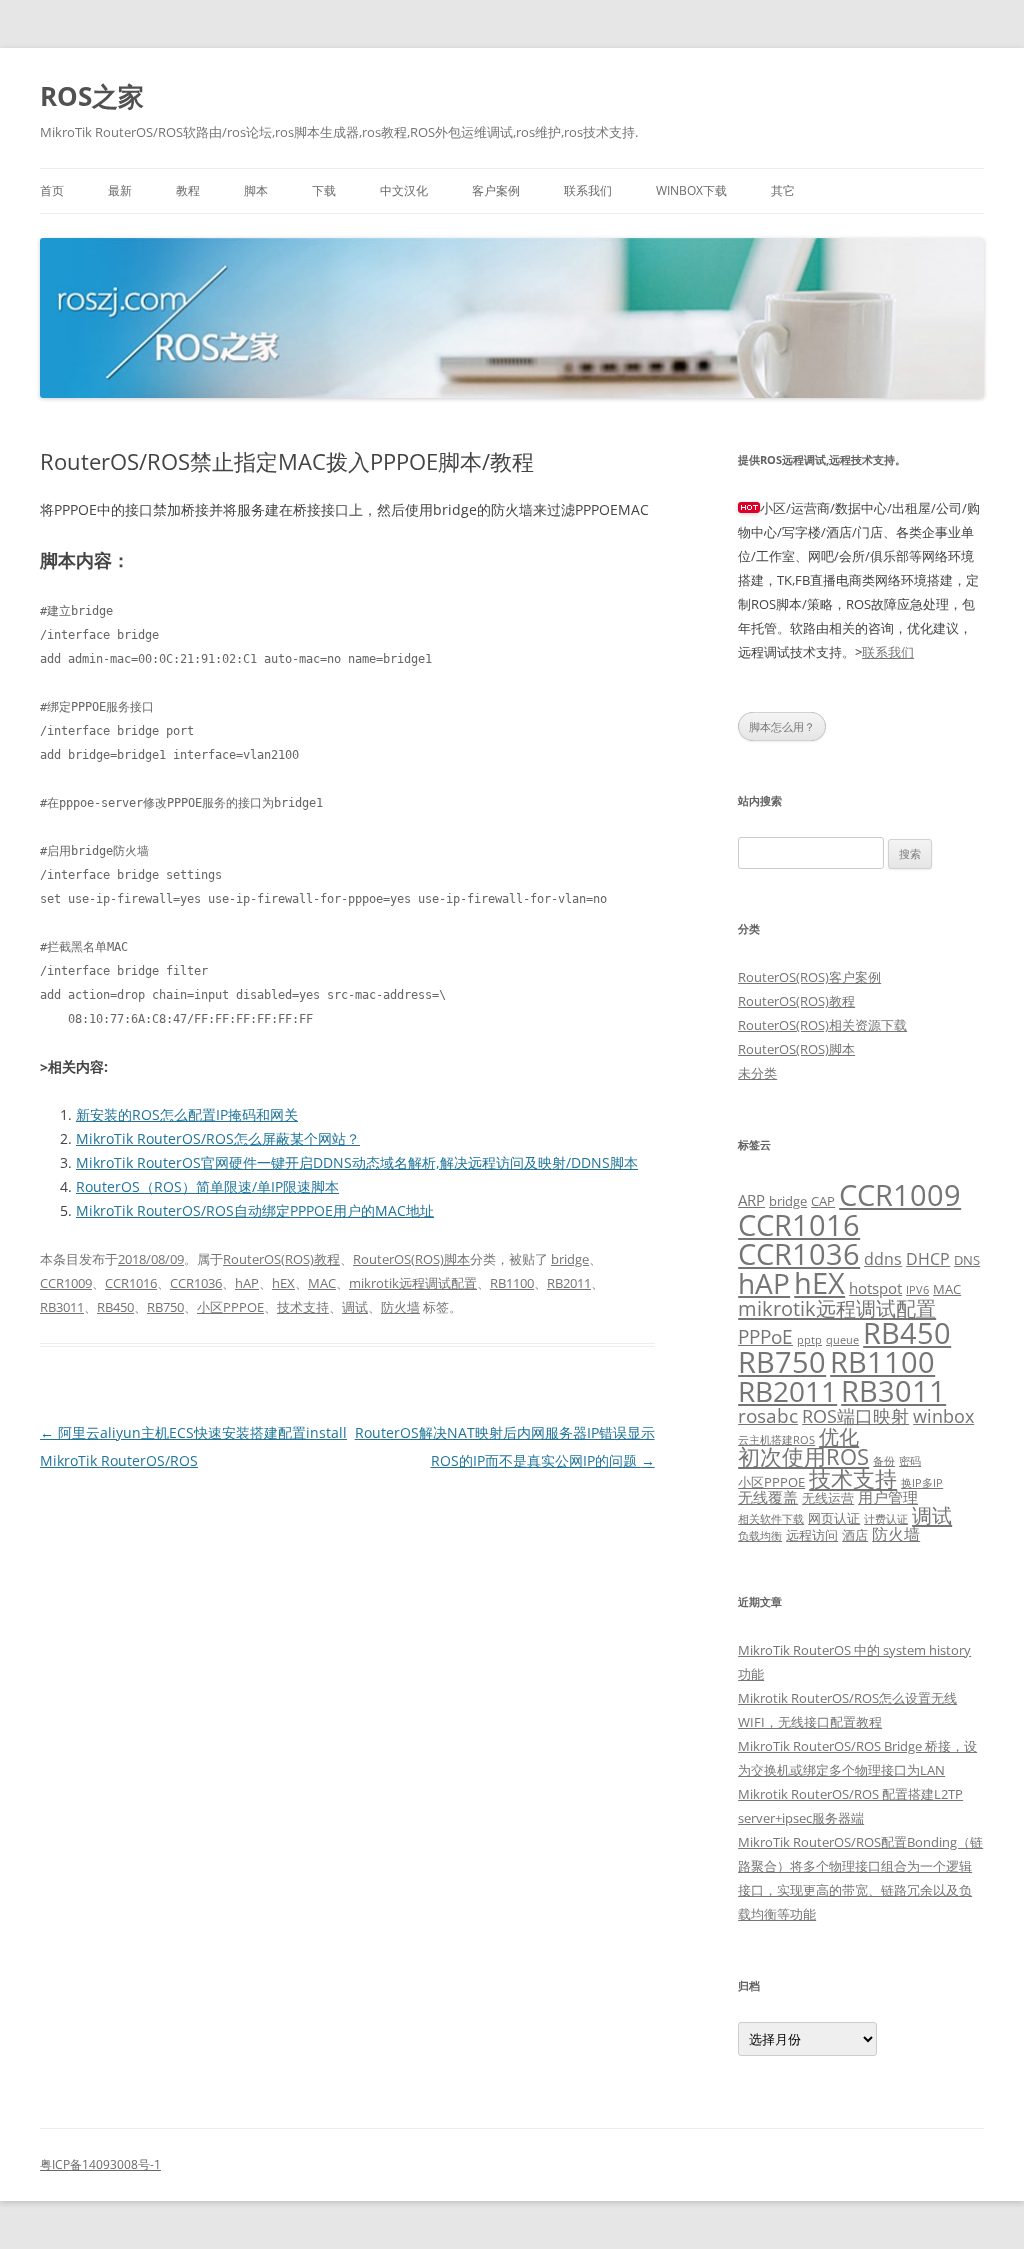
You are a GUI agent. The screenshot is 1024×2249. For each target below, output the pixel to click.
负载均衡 (760, 1536)
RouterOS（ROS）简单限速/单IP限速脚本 (207, 1186)
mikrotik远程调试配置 (413, 1283)
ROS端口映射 (855, 1416)
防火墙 (400, 1307)
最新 (120, 190)
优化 (839, 1436)
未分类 (757, 1073)
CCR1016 (131, 1283)
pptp (809, 1340)
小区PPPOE (230, 1307)
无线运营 (828, 1498)
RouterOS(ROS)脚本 (411, 1259)
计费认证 (886, 1519)
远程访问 (812, 1535)
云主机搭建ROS (776, 1440)
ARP (751, 1200)
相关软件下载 (771, 1519)
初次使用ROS (803, 1456)
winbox (943, 1416)
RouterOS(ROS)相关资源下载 (822, 1025)
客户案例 (496, 190)
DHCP (928, 1259)
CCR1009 (66, 1283)
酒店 (855, 1535)
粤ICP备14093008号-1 (100, 2164)
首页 (52, 190)
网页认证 (834, 1518)
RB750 (165, 1307)
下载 (324, 190)
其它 (783, 190)
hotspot (875, 1288)
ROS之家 (92, 96)
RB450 (115, 1307)
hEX (283, 1283)
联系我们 (588, 190)
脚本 (256, 190)
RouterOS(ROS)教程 (281, 1259)
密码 (910, 1461)
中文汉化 (404, 190)
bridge (570, 1259)
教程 (188, 190)
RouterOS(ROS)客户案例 (809, 977)
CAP (823, 1201)
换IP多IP (922, 1483)
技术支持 (303, 1307)
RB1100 (512, 1283)
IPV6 (917, 1290)
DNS (967, 1260)
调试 (355, 1307)
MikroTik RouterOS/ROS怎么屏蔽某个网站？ (218, 1138)
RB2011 (569, 1283)
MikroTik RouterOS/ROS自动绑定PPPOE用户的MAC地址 (255, 1210)
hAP (247, 1283)
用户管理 (888, 1497)
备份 (884, 1461)
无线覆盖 (768, 1497)
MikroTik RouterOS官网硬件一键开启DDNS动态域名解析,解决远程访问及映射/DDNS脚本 (357, 1162)
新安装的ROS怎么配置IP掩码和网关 (187, 1114)
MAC (322, 1283)
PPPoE (765, 1336)
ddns (883, 1259)
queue (842, 1340)
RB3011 (62, 1307)
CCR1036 (196, 1283)
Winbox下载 (691, 190)
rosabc (768, 1415)
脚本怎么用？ (782, 726)
